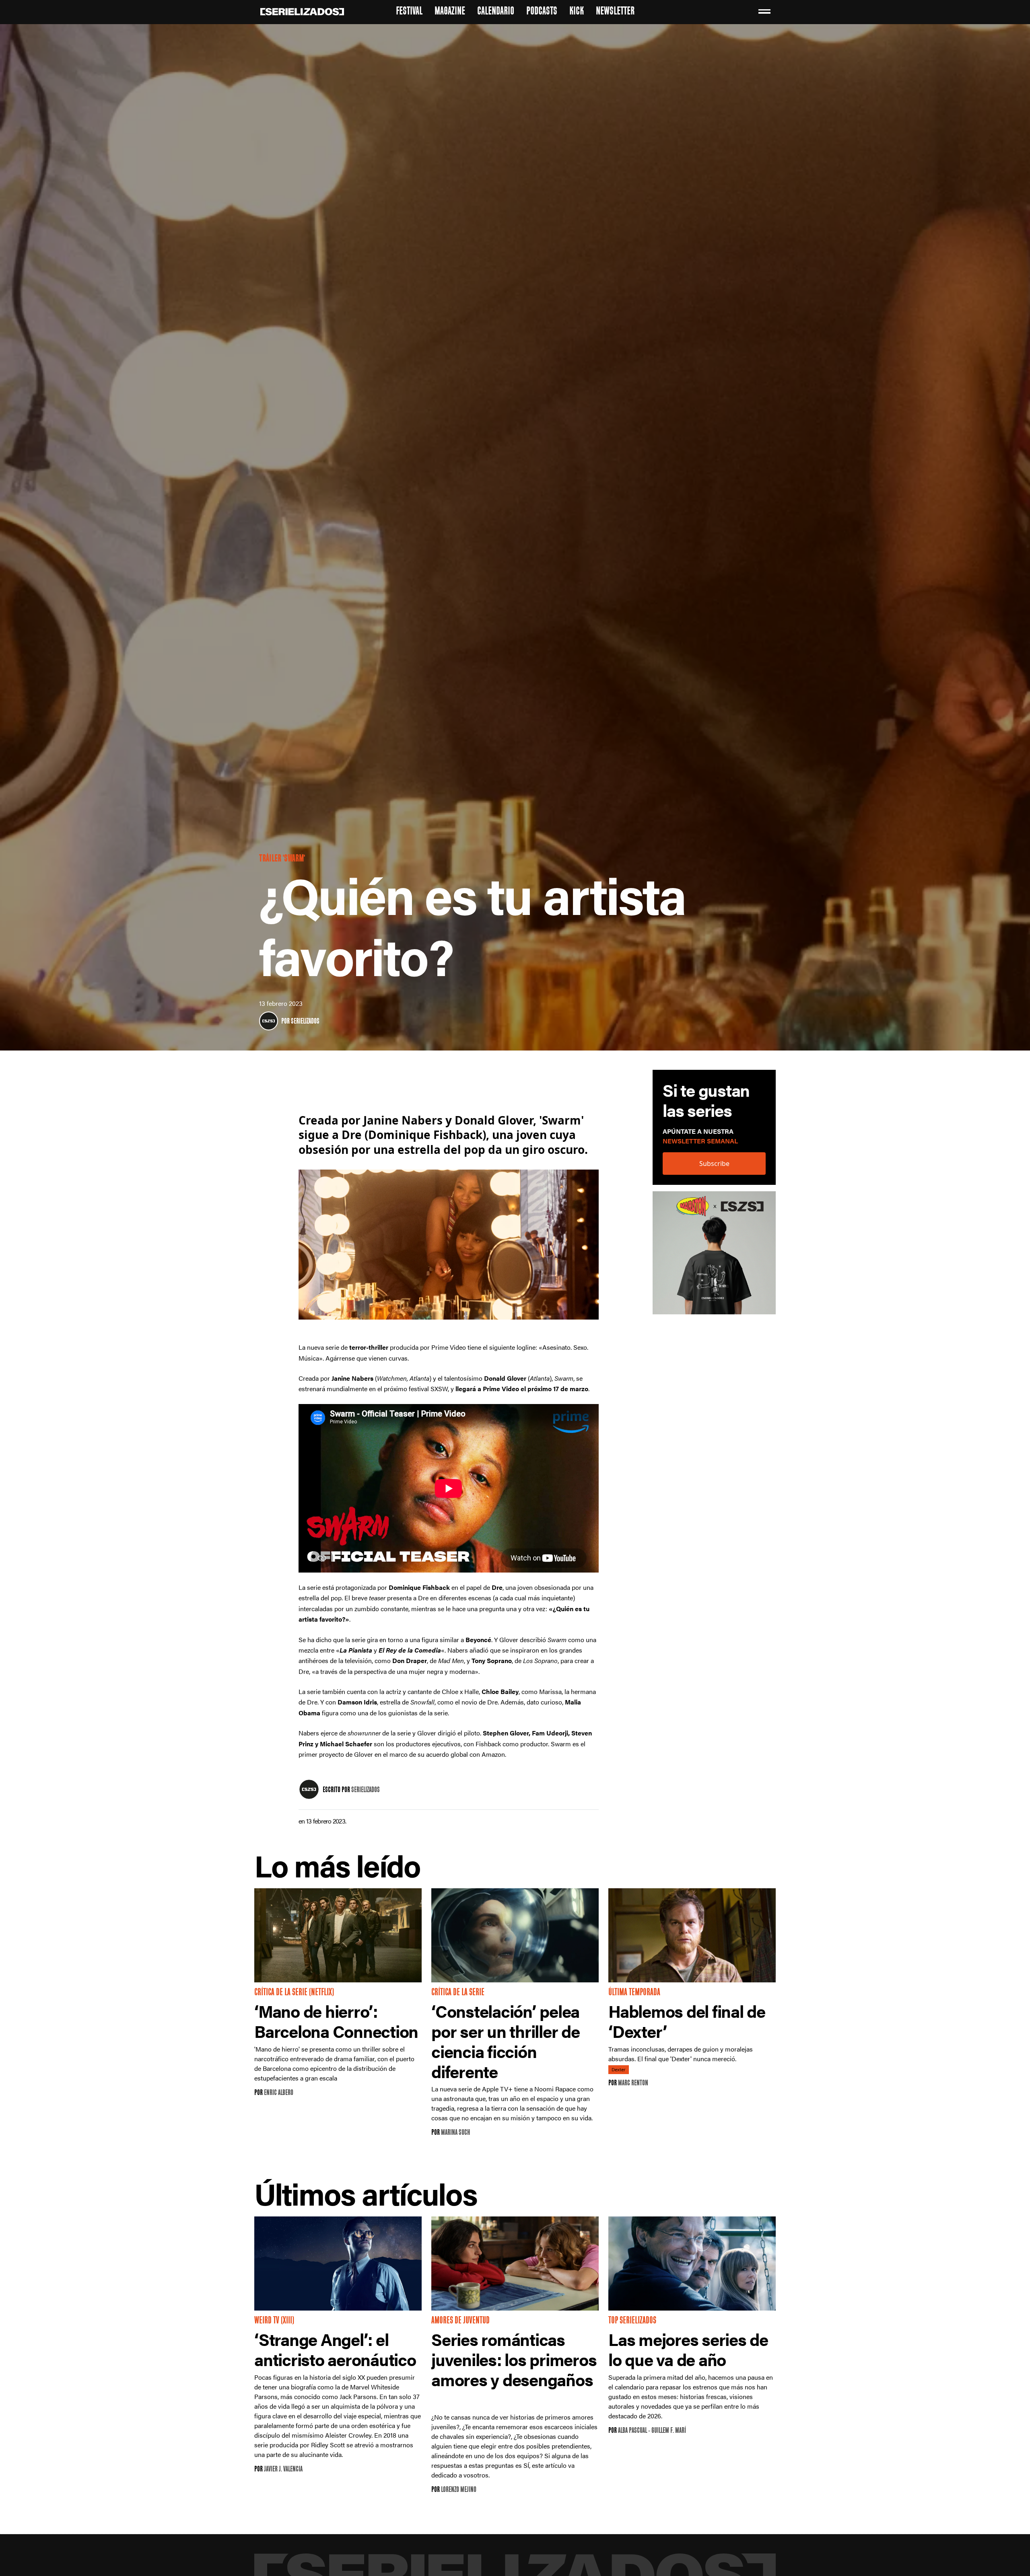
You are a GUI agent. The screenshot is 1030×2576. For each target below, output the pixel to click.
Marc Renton (633, 2084)
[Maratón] (714, 1256)
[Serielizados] (269, 1021)
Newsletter (615, 12)
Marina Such (455, 2133)
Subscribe (714, 1163)
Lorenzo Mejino (459, 2490)
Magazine (450, 12)
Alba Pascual (632, 2431)
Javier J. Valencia (283, 2470)
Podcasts (542, 12)
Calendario (496, 12)
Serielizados (305, 1022)
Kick (577, 12)
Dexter (619, 2070)
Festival (409, 12)
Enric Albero (279, 2093)
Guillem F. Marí (669, 2431)
